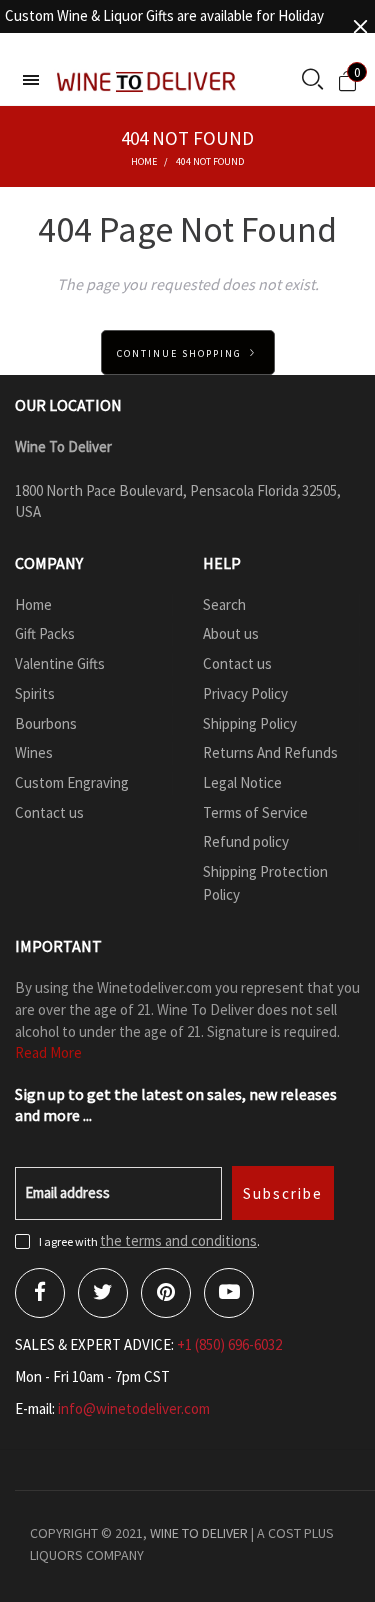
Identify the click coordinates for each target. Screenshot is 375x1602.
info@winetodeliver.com (134, 1408)
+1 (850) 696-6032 (229, 1344)
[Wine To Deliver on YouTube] (229, 1293)
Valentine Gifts (60, 663)
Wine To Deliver (199, 1533)
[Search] (312, 81)
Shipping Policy (250, 723)
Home (33, 604)
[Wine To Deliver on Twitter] (103, 1293)
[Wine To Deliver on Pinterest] (166, 1293)
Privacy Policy (245, 693)
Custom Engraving (72, 782)
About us (231, 633)
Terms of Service (255, 812)
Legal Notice (242, 782)
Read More (48, 1052)
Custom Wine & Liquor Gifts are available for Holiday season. (164, 26)
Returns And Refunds (270, 752)
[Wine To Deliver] (147, 81)
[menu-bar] (31, 80)
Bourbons (46, 723)
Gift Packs (45, 633)
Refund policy (246, 841)
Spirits (35, 693)
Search (224, 604)
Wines (34, 752)
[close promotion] (360, 26)
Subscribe (283, 1193)
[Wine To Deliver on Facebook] (40, 1293)
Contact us (49, 812)
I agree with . (149, 1241)
